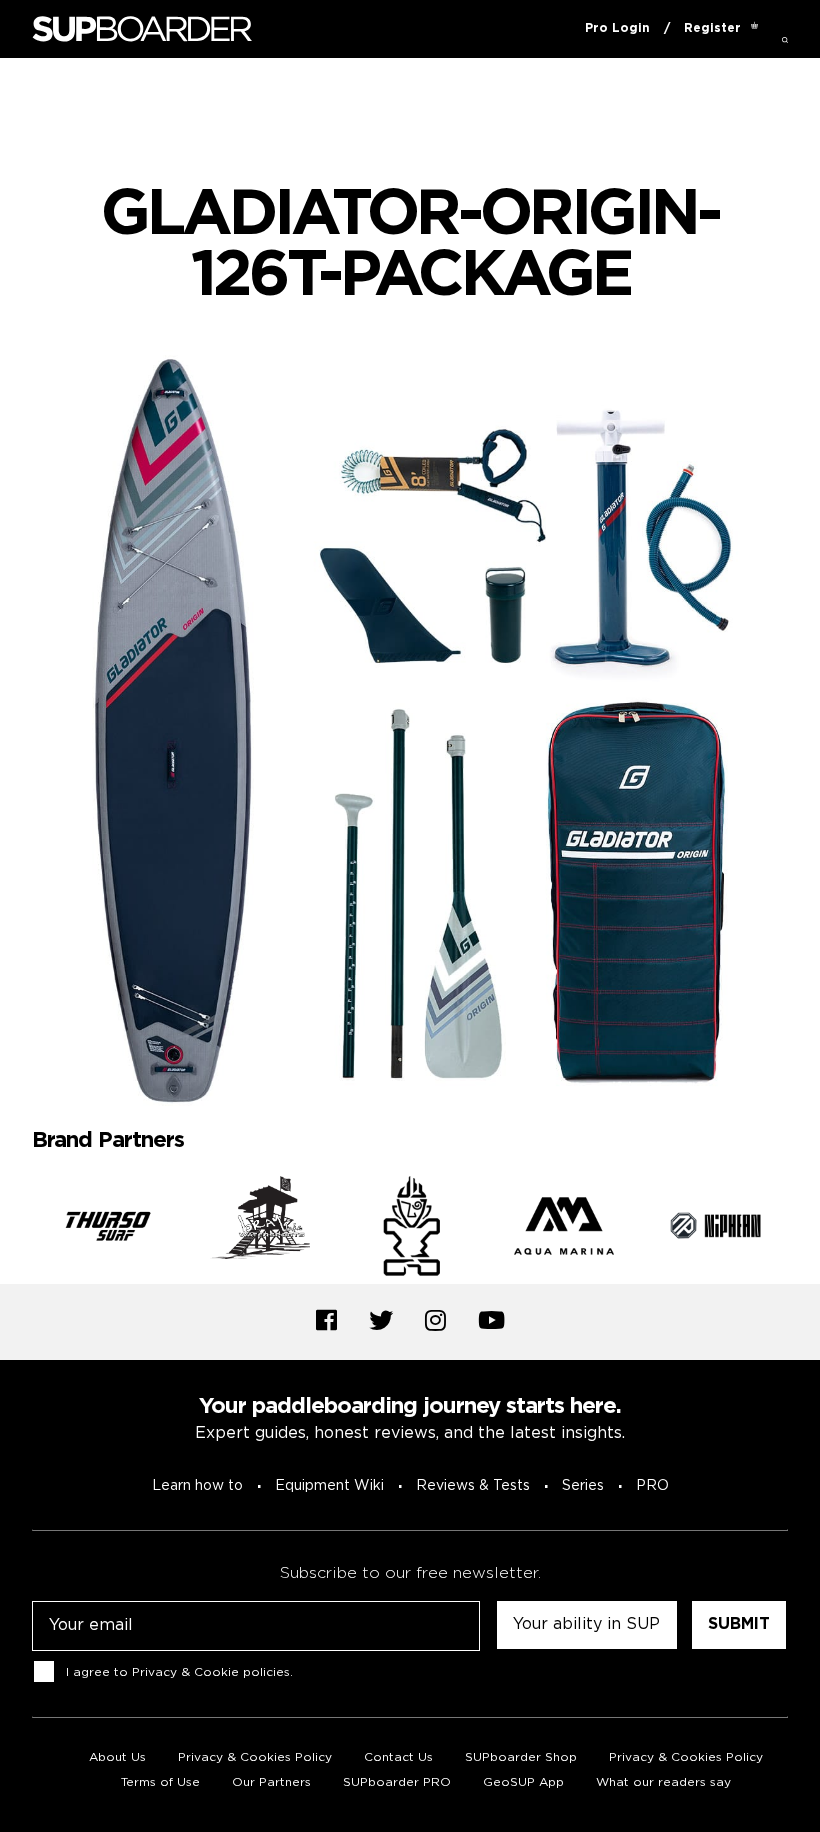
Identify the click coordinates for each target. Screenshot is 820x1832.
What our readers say (663, 1782)
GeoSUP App (523, 1782)
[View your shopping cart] (754, 29)
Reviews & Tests (473, 1486)
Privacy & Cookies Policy (255, 1757)
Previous (17, 1230)
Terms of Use (160, 1782)
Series (583, 1486)
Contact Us (398, 1757)
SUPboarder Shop (521, 1757)
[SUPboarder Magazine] (142, 29)
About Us (117, 1757)
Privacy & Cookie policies (211, 1672)
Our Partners (271, 1782)
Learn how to (197, 1486)
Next (803, 1230)
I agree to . (179, 1672)
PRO (652, 1486)
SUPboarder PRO (397, 1782)
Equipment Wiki (329, 1486)
